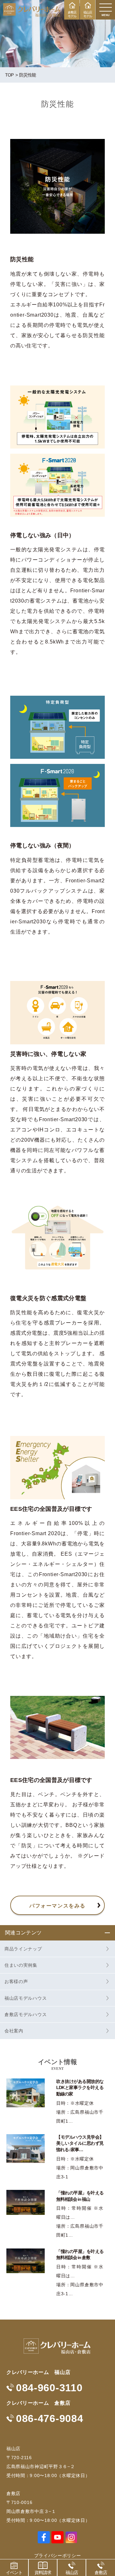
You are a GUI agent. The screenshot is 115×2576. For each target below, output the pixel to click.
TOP (9, 75)
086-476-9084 (50, 2418)
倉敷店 (101, 2572)
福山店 (72, 2572)
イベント (14, 2572)
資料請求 (43, 2572)
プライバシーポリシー (58, 2556)
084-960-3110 (49, 2388)
